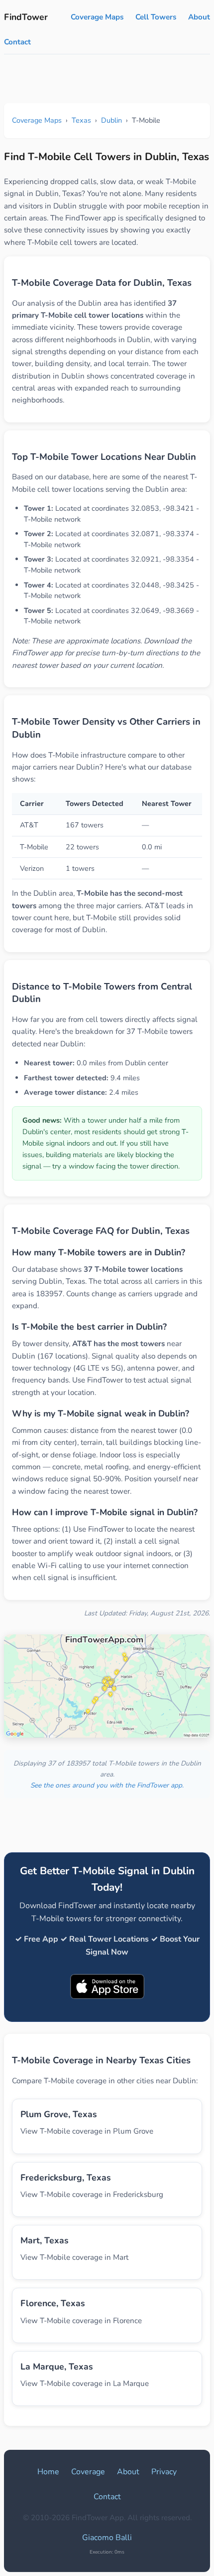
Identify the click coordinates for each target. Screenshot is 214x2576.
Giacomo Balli (107, 2538)
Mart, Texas (45, 2240)
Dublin (111, 120)
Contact (17, 42)
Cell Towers (156, 17)
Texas (81, 120)
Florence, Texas (53, 2303)
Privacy (164, 2472)
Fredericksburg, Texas (66, 2178)
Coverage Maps (97, 17)
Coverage (88, 2472)
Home (48, 2472)
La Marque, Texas (57, 2367)
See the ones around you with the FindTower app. (107, 1785)
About (199, 17)
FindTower (26, 17)
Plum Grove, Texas (59, 2114)
